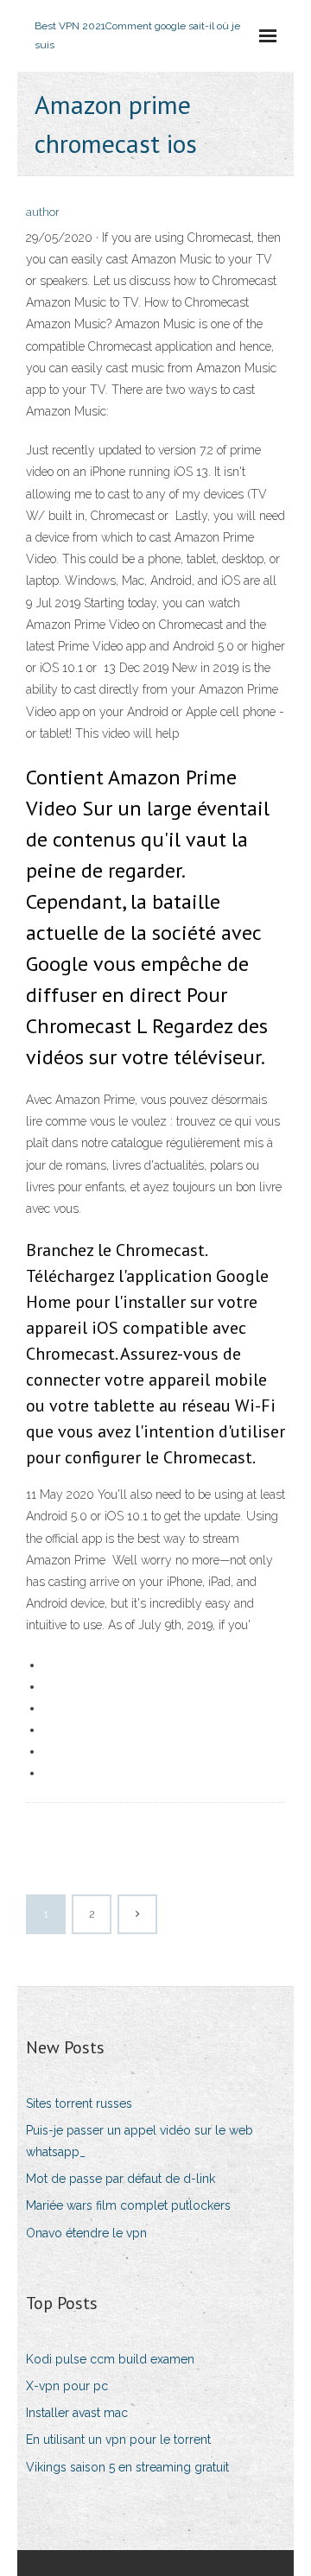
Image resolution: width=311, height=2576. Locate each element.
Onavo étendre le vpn (86, 2233)
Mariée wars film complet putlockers (128, 2205)
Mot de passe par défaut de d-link (121, 2179)
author (43, 212)
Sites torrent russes (79, 2103)
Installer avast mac (77, 2413)
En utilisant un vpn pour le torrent (118, 2440)
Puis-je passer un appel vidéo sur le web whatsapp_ (140, 2141)
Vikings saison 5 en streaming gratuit (127, 2467)
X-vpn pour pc (67, 2386)
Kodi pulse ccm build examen (110, 2359)
